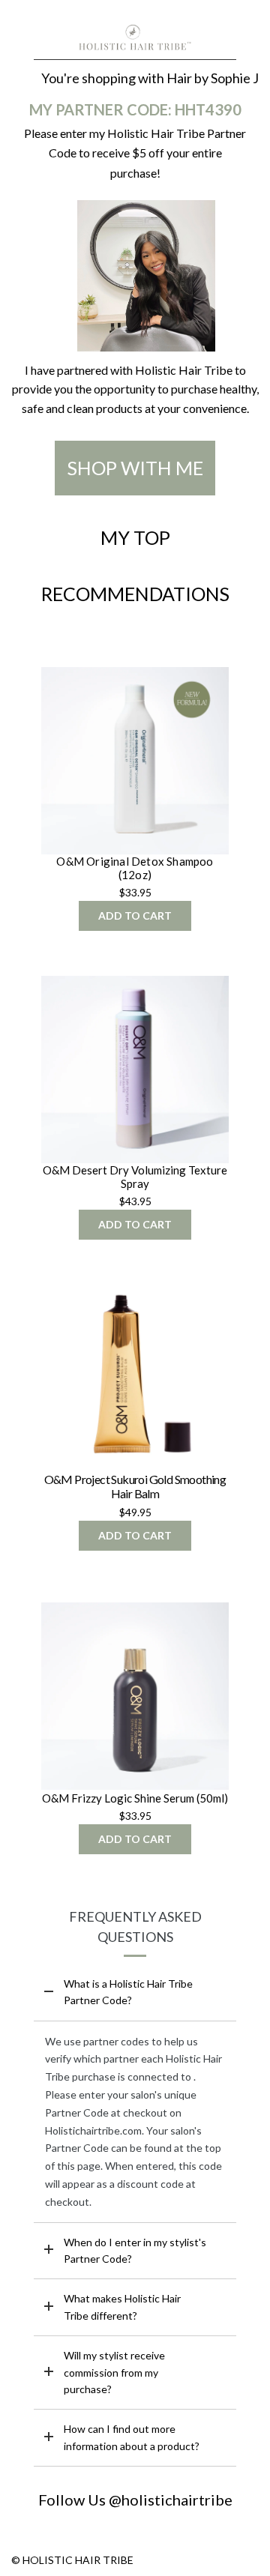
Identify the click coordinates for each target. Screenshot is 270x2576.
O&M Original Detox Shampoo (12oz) (135, 868)
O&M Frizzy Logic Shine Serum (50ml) (135, 1798)
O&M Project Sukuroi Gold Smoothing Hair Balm (135, 1486)
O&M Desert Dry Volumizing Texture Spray (135, 1177)
